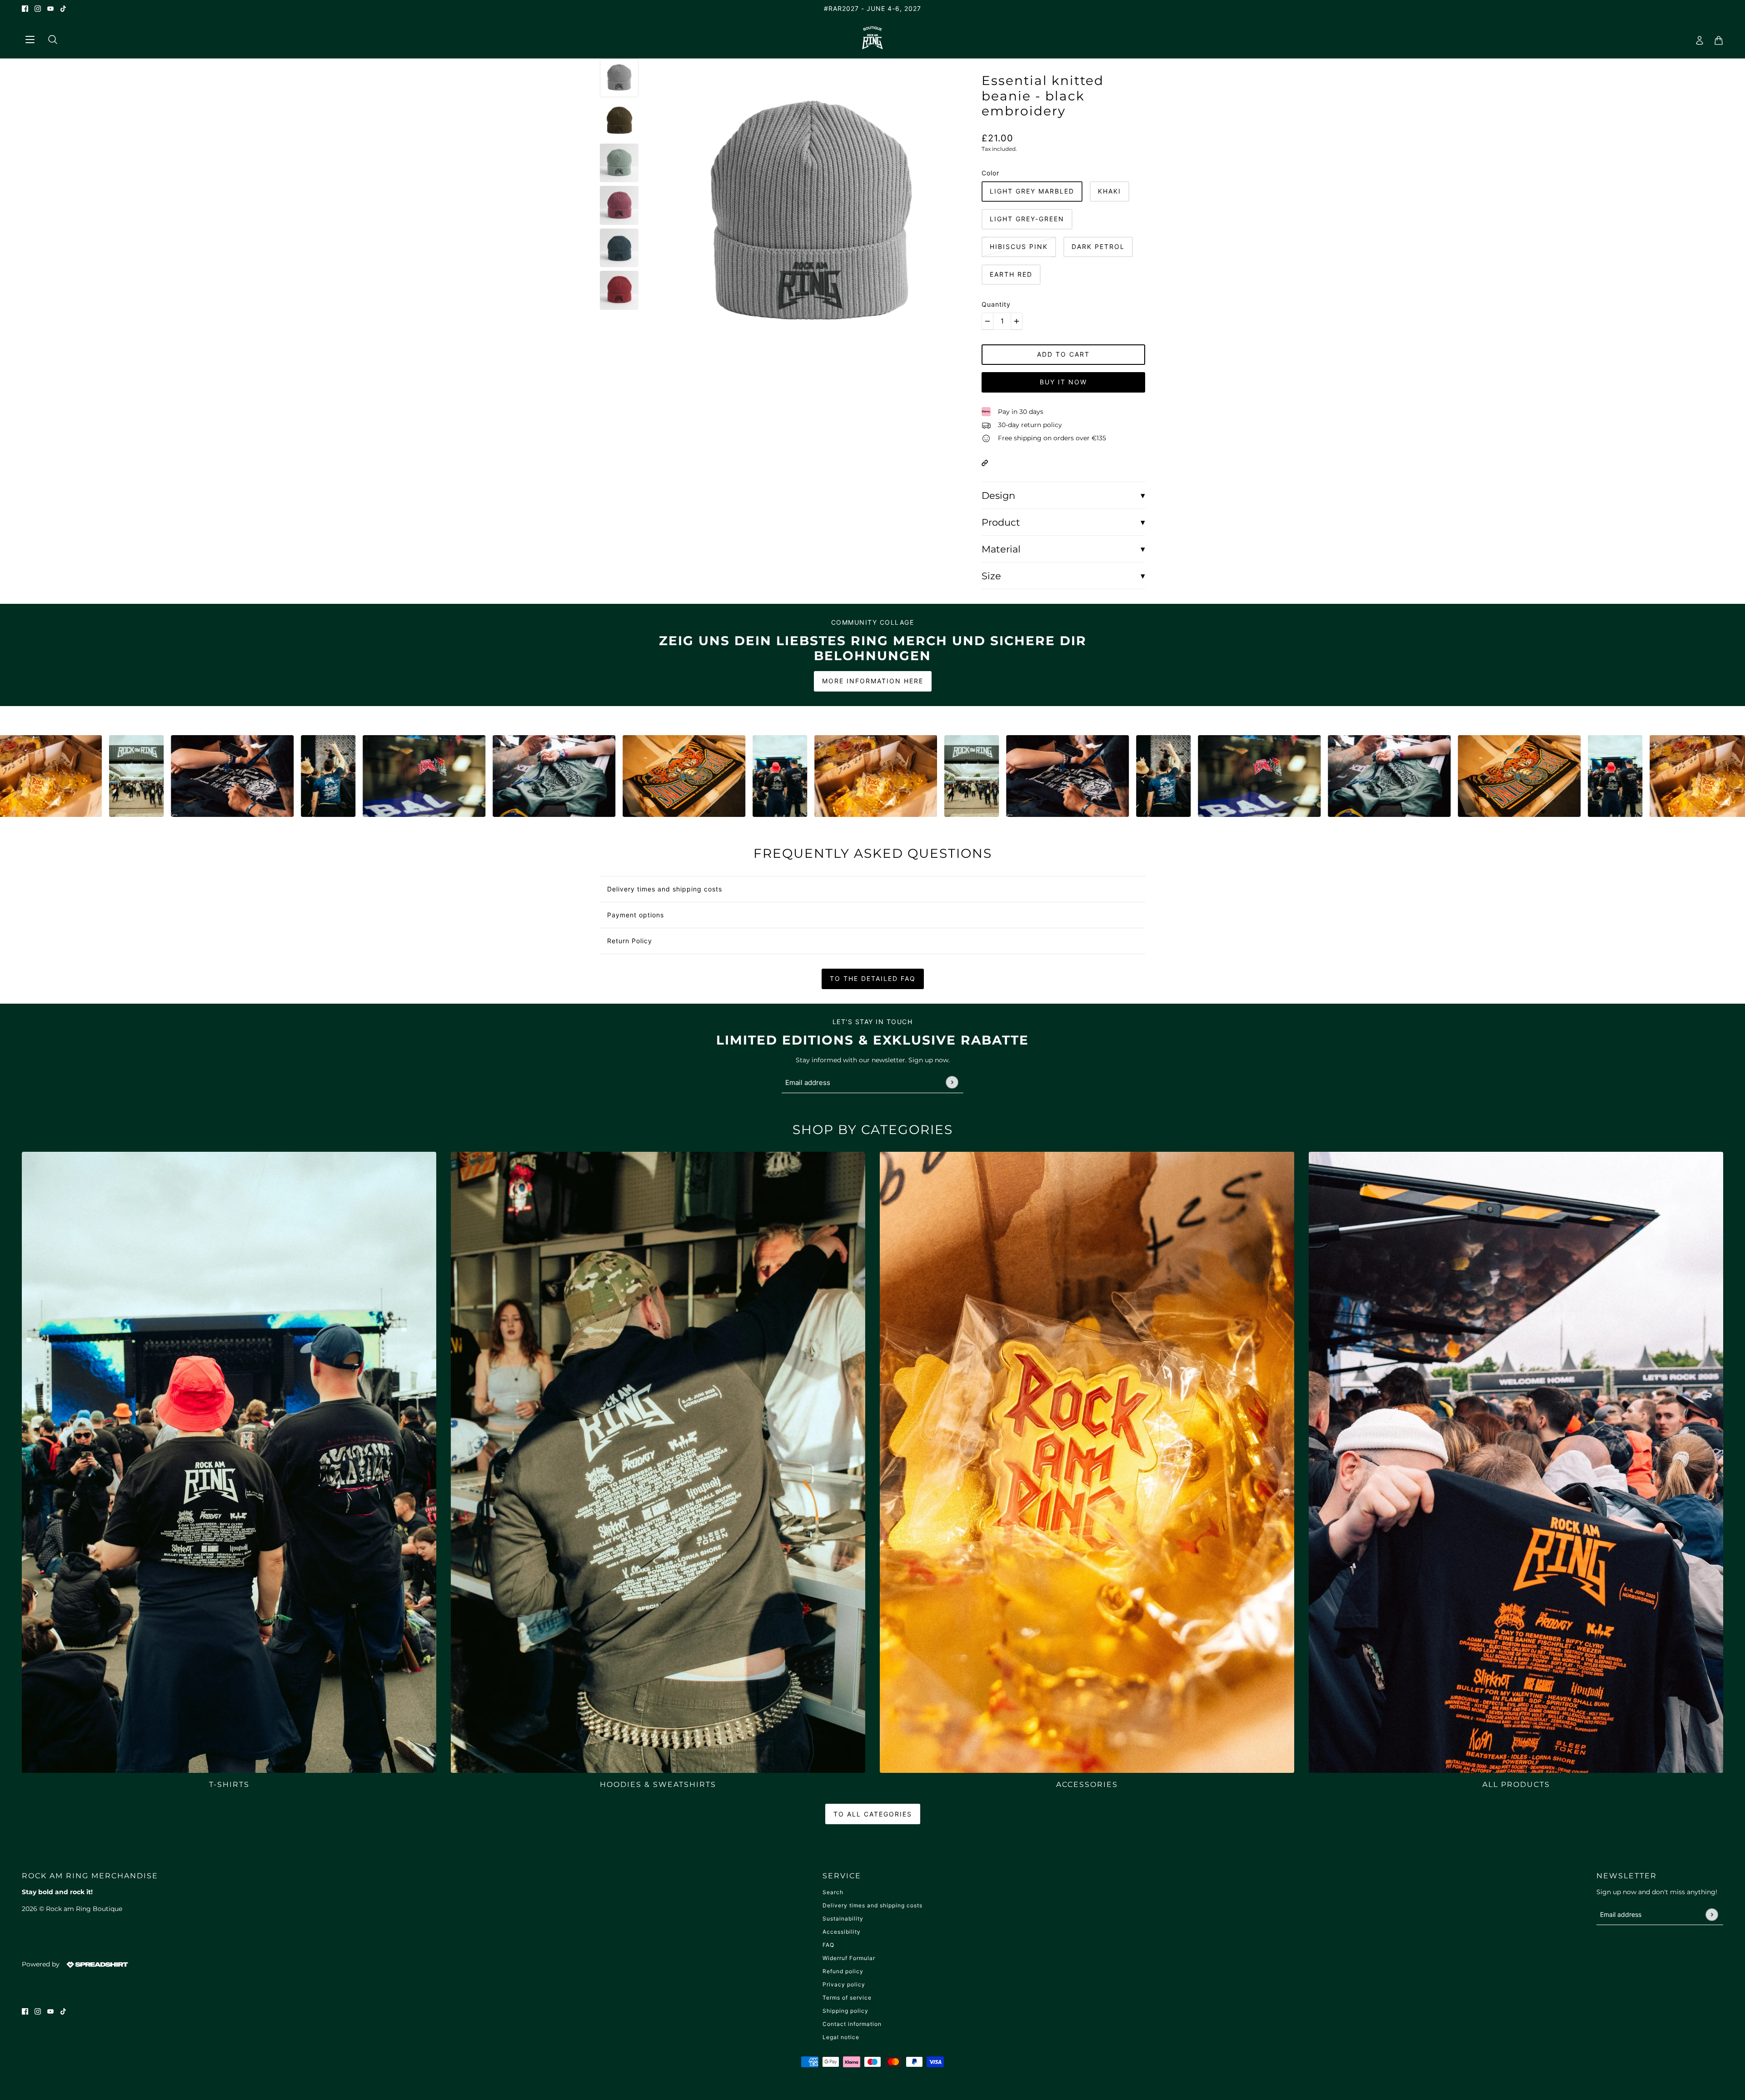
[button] (985, 462)
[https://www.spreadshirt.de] (96, 1964)
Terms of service (847, 1998)
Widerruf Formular (849, 1958)
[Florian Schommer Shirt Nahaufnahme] (405, 776)
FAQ (828, 1945)
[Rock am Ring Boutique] (873, 38)
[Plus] (1017, 321)
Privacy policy (844, 1984)
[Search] (49, 38)
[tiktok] (63, 8)
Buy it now (1063, 382)
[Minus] (987, 321)
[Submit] (952, 1082)
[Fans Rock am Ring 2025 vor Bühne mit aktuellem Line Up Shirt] (501, 776)
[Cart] (1716, 38)
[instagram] (38, 8)
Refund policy (843, 1971)
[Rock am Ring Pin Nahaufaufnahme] (597, 776)
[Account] (1697, 38)
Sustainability (843, 1918)
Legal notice (841, 2037)
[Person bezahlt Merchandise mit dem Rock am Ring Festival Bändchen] (789, 776)
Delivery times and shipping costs (872, 1905)
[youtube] (50, 8)
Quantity (996, 304)
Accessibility (842, 1932)
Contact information (852, 2024)
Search (833, 1892)
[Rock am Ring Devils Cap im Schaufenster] (145, 776)
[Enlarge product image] (810, 216)
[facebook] (25, 8)
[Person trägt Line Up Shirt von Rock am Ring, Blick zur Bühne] (50, 776)
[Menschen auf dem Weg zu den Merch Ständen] (693, 776)
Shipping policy (845, 2011)
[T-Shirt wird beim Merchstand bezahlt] (275, 776)
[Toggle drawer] (30, 38)
